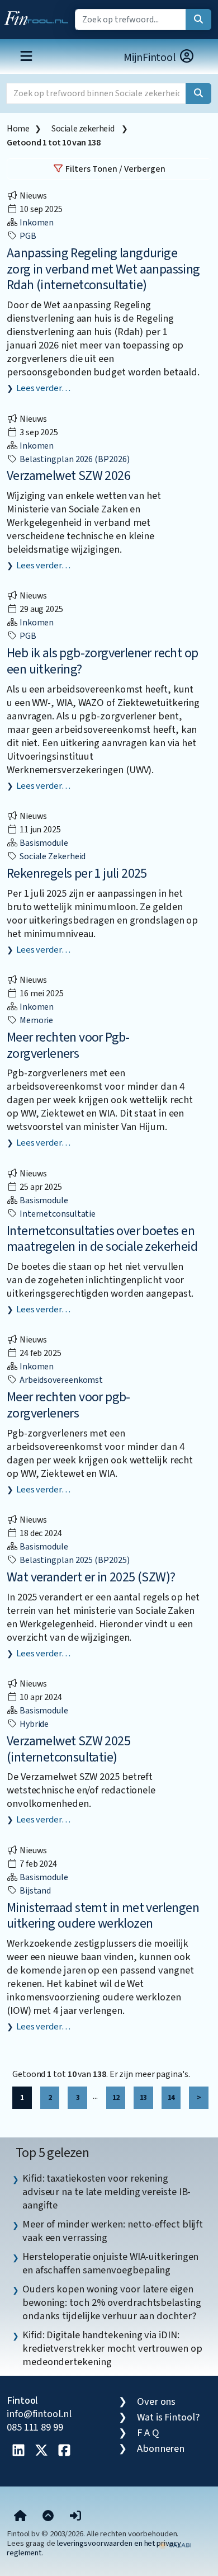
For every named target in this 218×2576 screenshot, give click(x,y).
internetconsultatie (57, 1214)
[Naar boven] (48, 2517)
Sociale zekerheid (84, 129)
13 (143, 2097)
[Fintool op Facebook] (64, 2451)
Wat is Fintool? (168, 2417)
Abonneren (161, 2448)
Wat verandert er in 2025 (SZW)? (91, 1577)
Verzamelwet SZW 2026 (68, 476)
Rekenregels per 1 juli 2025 (77, 873)
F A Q (148, 2433)
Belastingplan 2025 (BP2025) (74, 1560)
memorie (35, 1020)
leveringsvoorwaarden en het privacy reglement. (94, 2548)
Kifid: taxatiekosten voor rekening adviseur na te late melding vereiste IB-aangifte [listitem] (106, 2192)
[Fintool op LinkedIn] (18, 2451)
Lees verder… (43, 388)
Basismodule (43, 843)
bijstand (34, 1891)
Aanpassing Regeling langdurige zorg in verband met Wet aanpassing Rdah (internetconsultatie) (103, 269)
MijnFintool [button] (151, 58)
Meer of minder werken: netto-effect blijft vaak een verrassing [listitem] (113, 2231)
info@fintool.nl (39, 2414)
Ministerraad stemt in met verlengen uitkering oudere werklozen (103, 1916)
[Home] (20, 2517)
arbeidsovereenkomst (60, 1380)
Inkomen (36, 223)
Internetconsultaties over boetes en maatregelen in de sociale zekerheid (102, 1239)
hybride (33, 1724)
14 (171, 2097)
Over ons (156, 2401)
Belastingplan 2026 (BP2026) (74, 459)
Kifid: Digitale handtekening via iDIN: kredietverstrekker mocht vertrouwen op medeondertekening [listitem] (112, 2348)
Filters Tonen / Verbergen (115, 169)
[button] (75, 2517)
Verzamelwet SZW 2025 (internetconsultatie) (68, 1749)
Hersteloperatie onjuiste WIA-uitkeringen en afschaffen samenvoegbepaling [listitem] (110, 2263)
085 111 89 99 (35, 2427)
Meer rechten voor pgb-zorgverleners (68, 1405)
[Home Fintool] (39, 16)
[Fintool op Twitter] (41, 2451)
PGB (27, 236)
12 (116, 2097)
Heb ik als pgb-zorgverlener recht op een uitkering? (102, 661)
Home (18, 129)
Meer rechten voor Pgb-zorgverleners (68, 1046)
